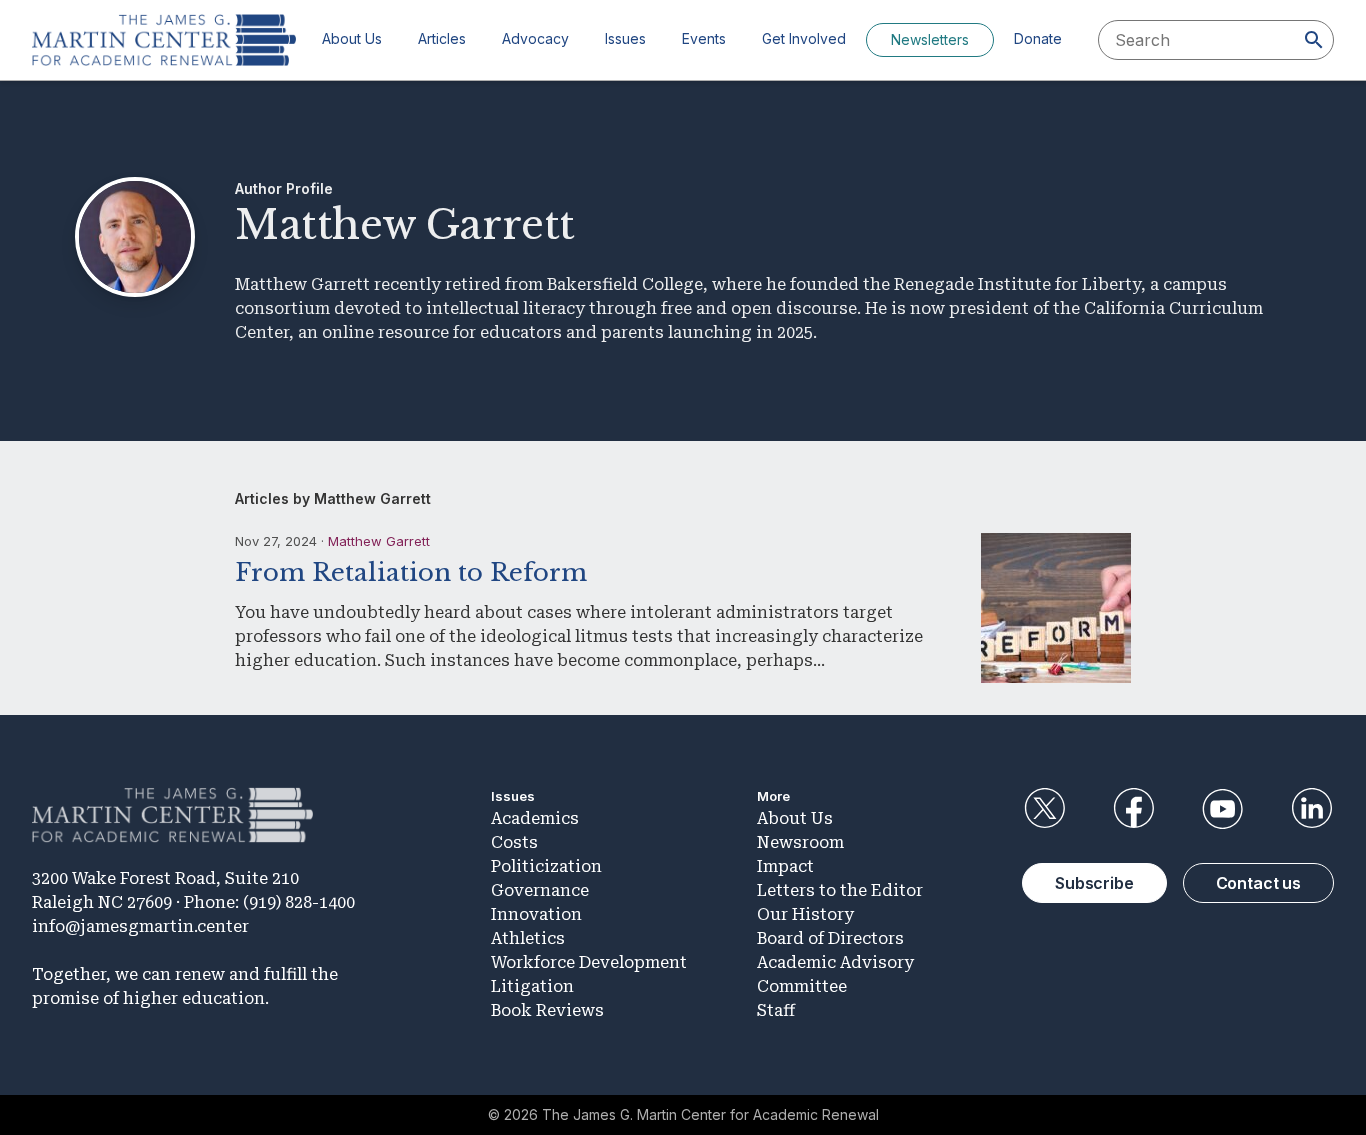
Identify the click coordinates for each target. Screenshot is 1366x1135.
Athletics (528, 938)
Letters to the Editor (840, 890)
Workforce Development (589, 962)
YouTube (1223, 809)
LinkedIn (1312, 809)
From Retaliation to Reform (411, 572)
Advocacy (535, 38)
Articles (442, 38)
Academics (535, 818)
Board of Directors (830, 938)
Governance (540, 890)
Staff (776, 1010)
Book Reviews (547, 1010)
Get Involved (804, 38)
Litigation (532, 986)
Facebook (1133, 809)
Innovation (536, 914)
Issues (625, 38)
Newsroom (800, 842)
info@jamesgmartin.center (140, 926)
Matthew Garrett (379, 541)
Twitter (1044, 809)
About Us (352, 38)
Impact (785, 866)
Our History (805, 914)
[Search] (1314, 40)
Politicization (546, 866)
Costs (514, 842)
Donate (1038, 38)
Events (704, 38)
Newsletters (930, 39)
